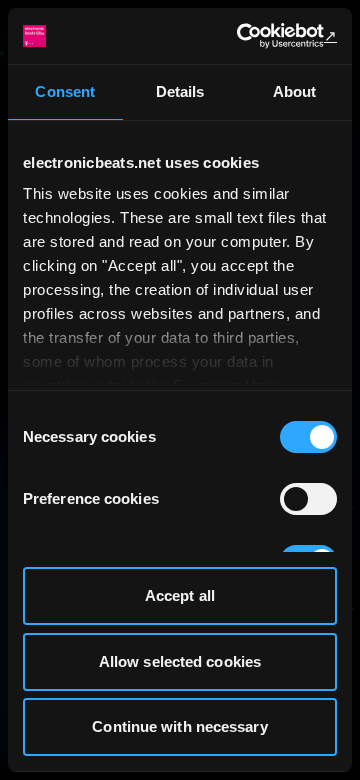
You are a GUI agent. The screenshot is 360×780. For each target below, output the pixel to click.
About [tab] (295, 91)
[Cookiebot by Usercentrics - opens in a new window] (254, 36)
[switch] (308, 499)
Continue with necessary (179, 726)
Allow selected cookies (180, 661)
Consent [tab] (65, 91)
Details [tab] (180, 91)
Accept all (180, 595)
